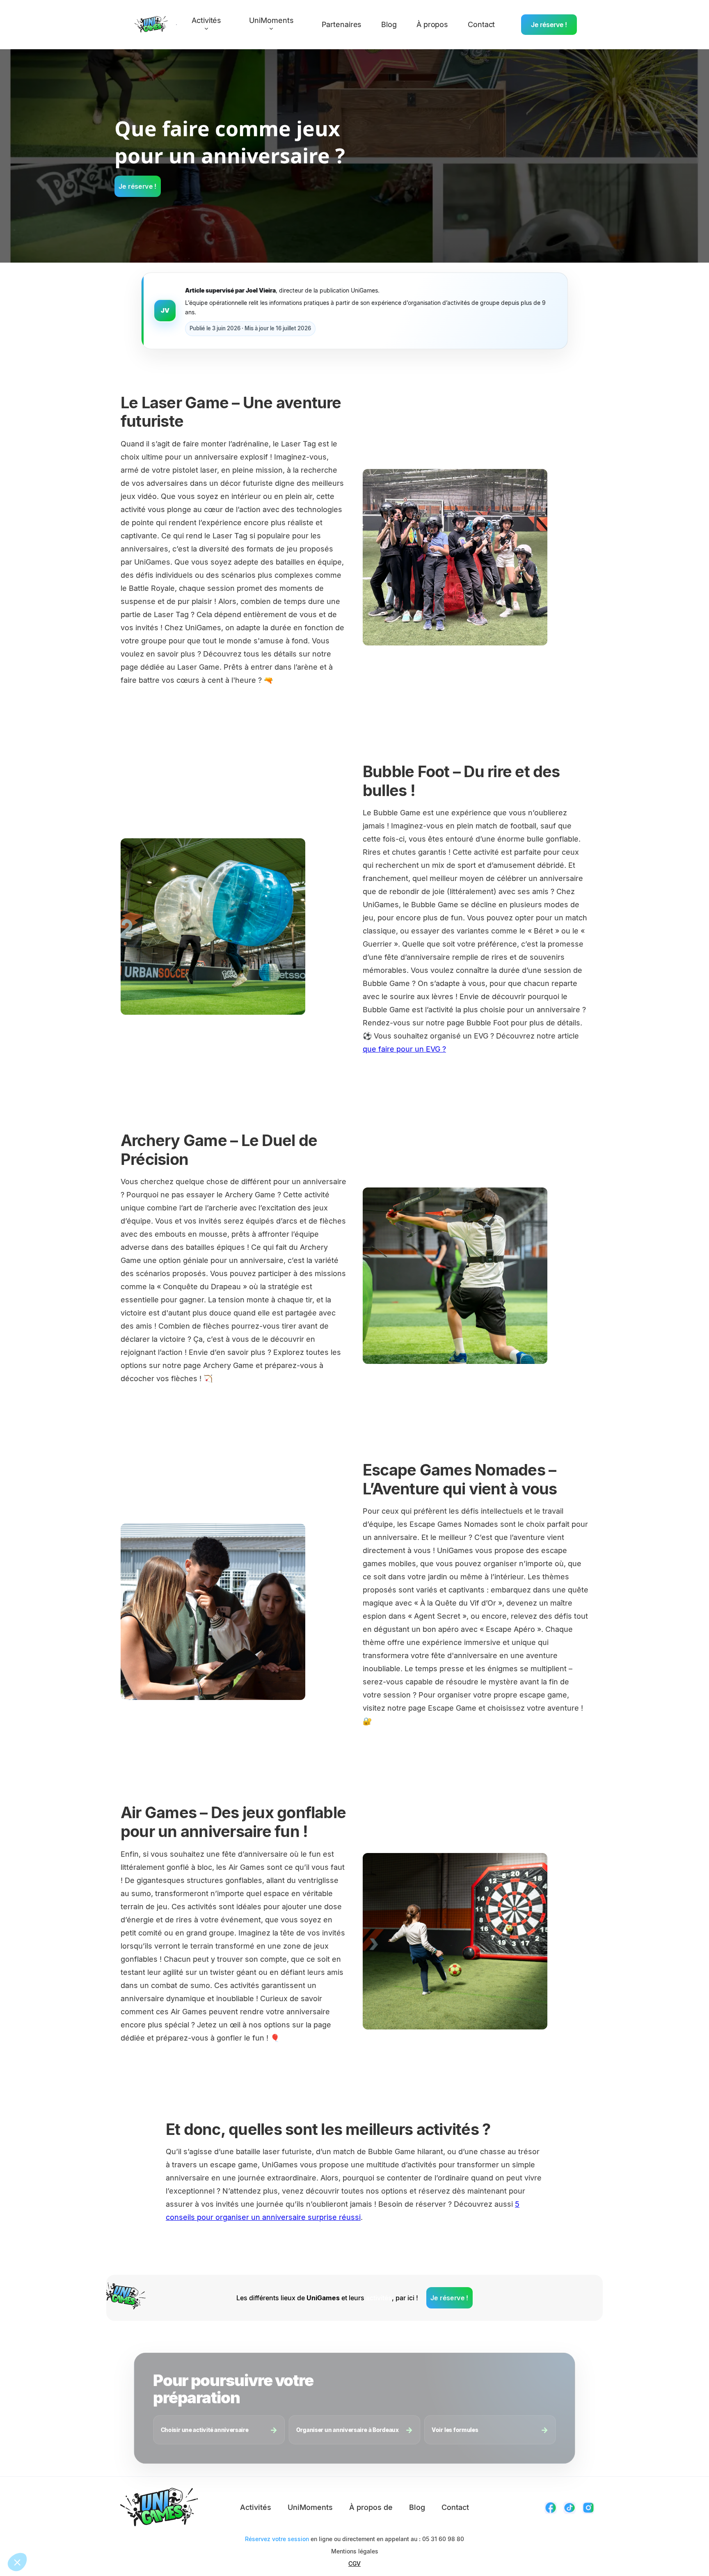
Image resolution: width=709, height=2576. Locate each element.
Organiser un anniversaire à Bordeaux (348, 2430)
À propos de (371, 2507)
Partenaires (342, 24)
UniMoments (310, 2507)
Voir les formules (455, 2430)
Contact (481, 24)
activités (379, 2298)
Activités (256, 2507)
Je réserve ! (549, 25)
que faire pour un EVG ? (404, 1049)
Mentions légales (355, 2551)
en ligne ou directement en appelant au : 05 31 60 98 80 (354, 2539)
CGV (354, 2563)
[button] (210, 25)
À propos (432, 24)
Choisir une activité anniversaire (205, 2430)
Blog (389, 24)
